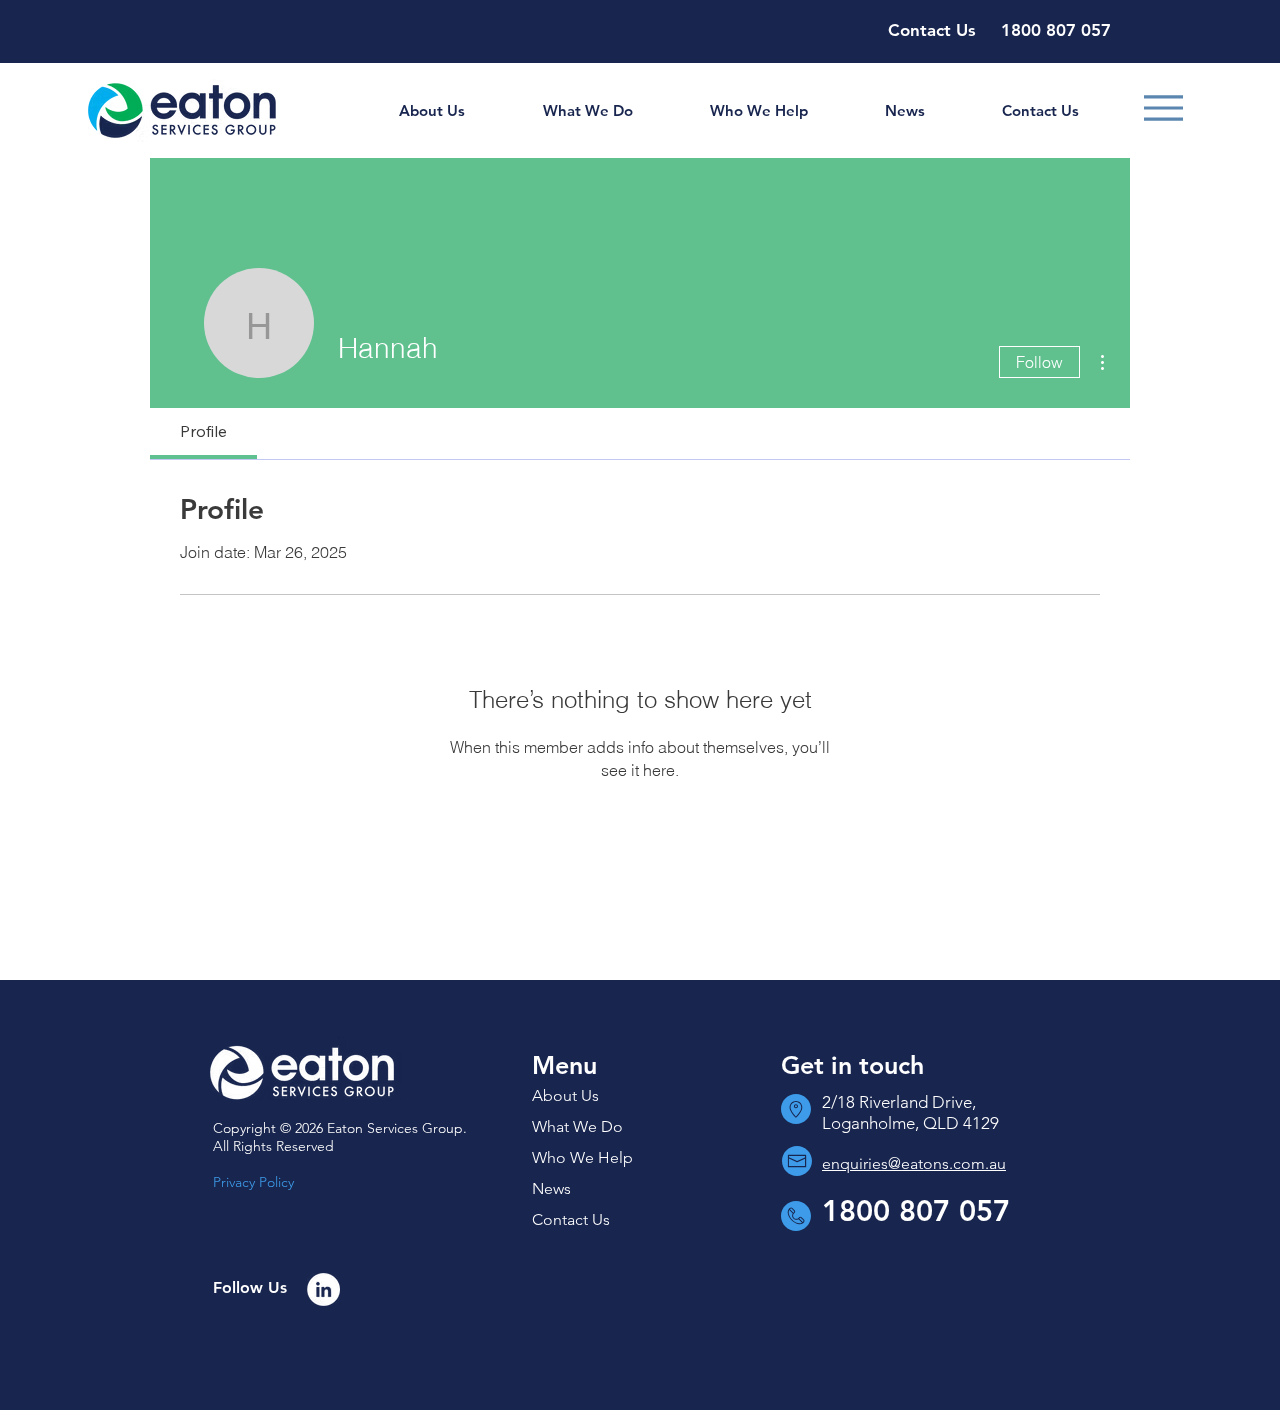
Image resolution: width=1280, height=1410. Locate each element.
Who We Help (582, 1157)
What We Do (577, 1126)
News (551, 1188)
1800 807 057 (916, 1210)
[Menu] (1163, 108)
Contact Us (571, 1219)
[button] (431, 110)
